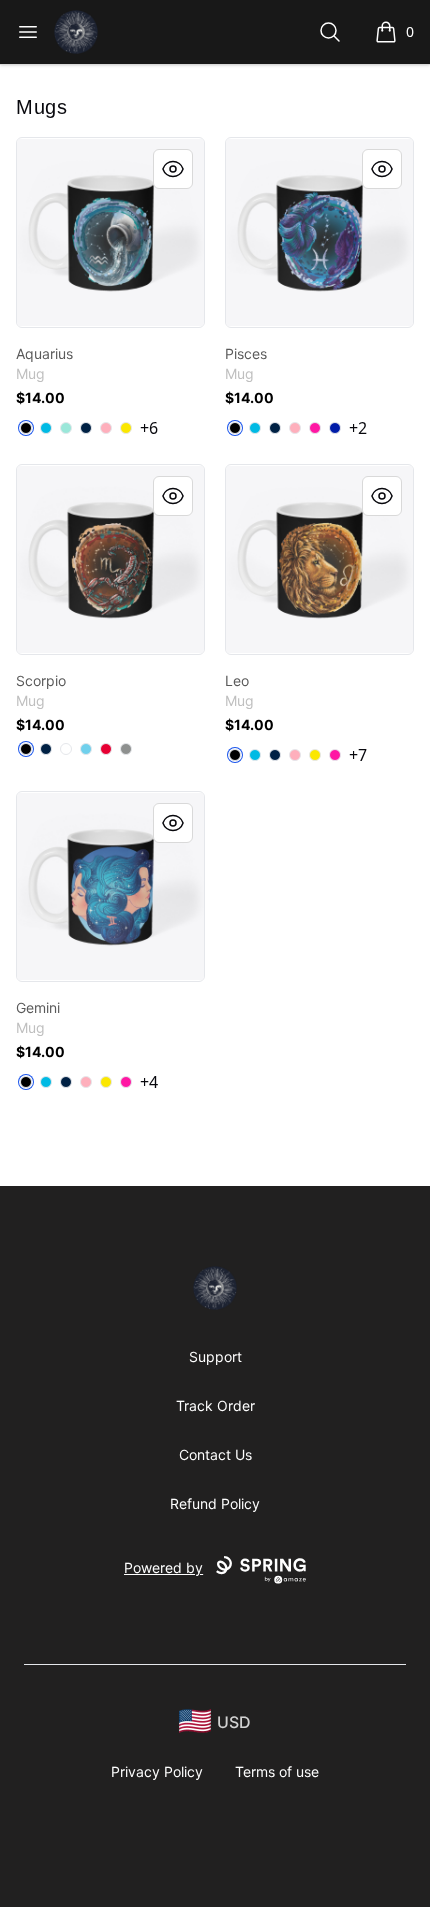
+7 (358, 755)
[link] (110, 232)
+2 (358, 428)
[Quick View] (173, 169)
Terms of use (277, 1771)
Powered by (163, 1567)
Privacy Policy (157, 1771)
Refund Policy (215, 1503)
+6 (149, 428)
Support (215, 1356)
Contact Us (215, 1454)
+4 (149, 1082)
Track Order (215, 1405)
